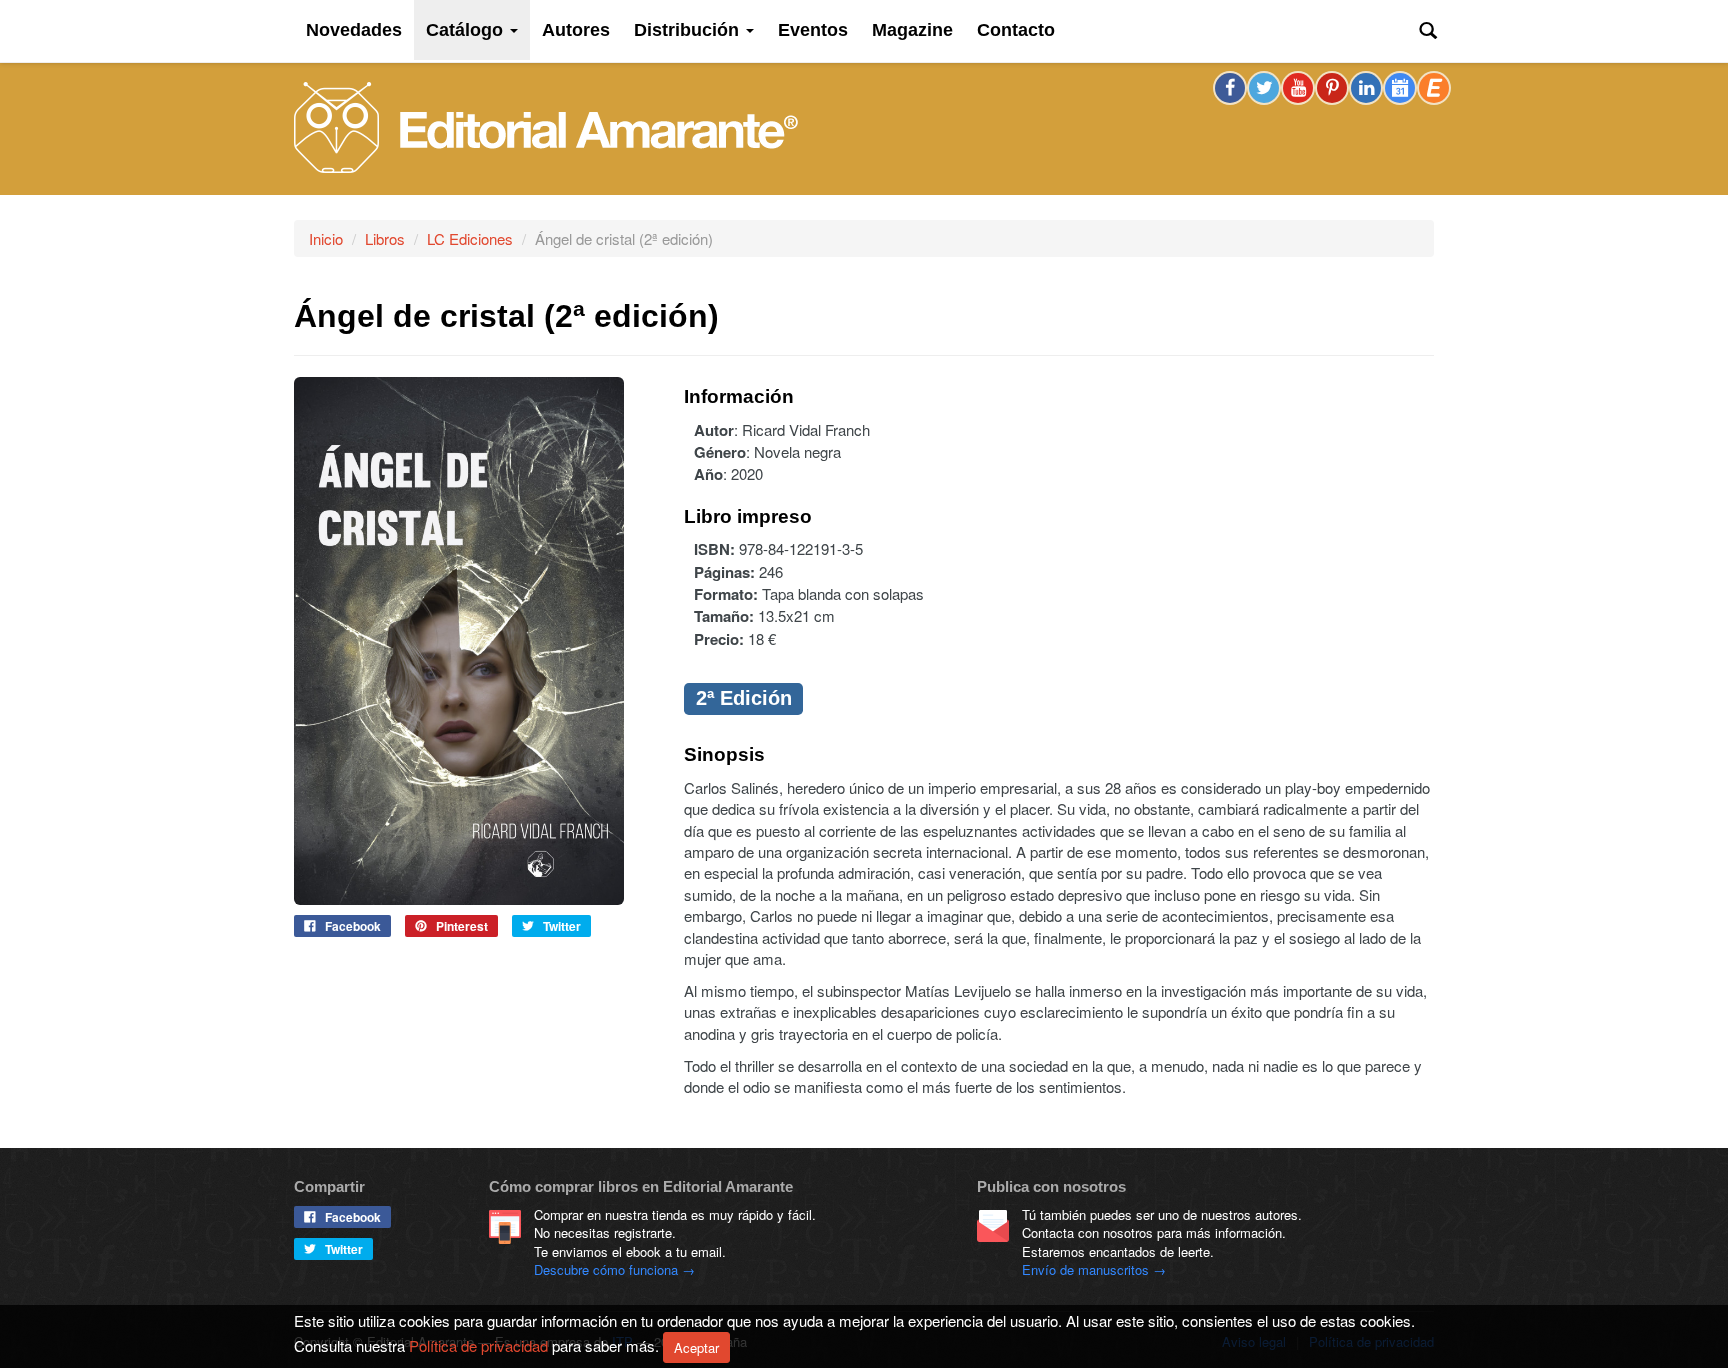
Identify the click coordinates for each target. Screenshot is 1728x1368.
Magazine (912, 30)
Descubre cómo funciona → (614, 1269)
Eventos (813, 30)
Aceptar (696, 1347)
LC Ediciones (470, 238)
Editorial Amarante (546, 127)
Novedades (354, 30)
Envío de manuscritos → (1094, 1269)
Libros (385, 238)
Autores (576, 30)
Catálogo (467, 30)
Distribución (689, 30)
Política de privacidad (478, 1344)
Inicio (326, 238)
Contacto (1016, 30)
